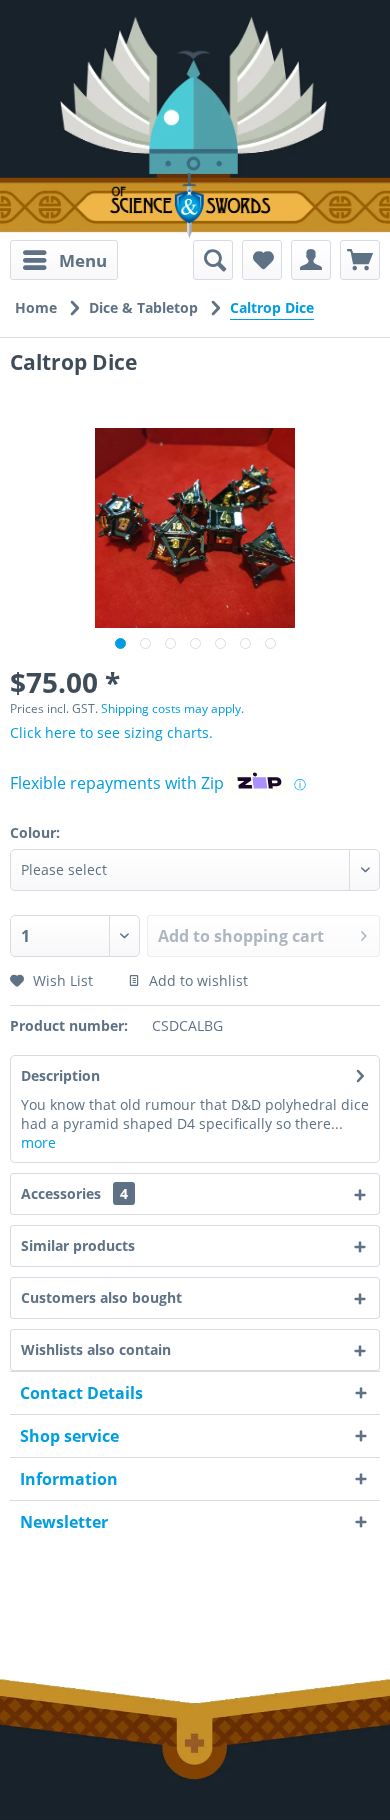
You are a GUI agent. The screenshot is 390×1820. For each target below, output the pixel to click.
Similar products (78, 1245)
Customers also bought (101, 1297)
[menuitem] (64, 260)
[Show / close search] (213, 260)
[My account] (311, 260)
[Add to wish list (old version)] (262, 260)
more (38, 1142)
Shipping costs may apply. (172, 708)
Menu (83, 260)
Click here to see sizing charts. (111, 732)
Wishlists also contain (96, 1349)
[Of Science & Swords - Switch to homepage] (195, 205)
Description (60, 1075)
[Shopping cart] (360, 260)
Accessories (74, 1193)
